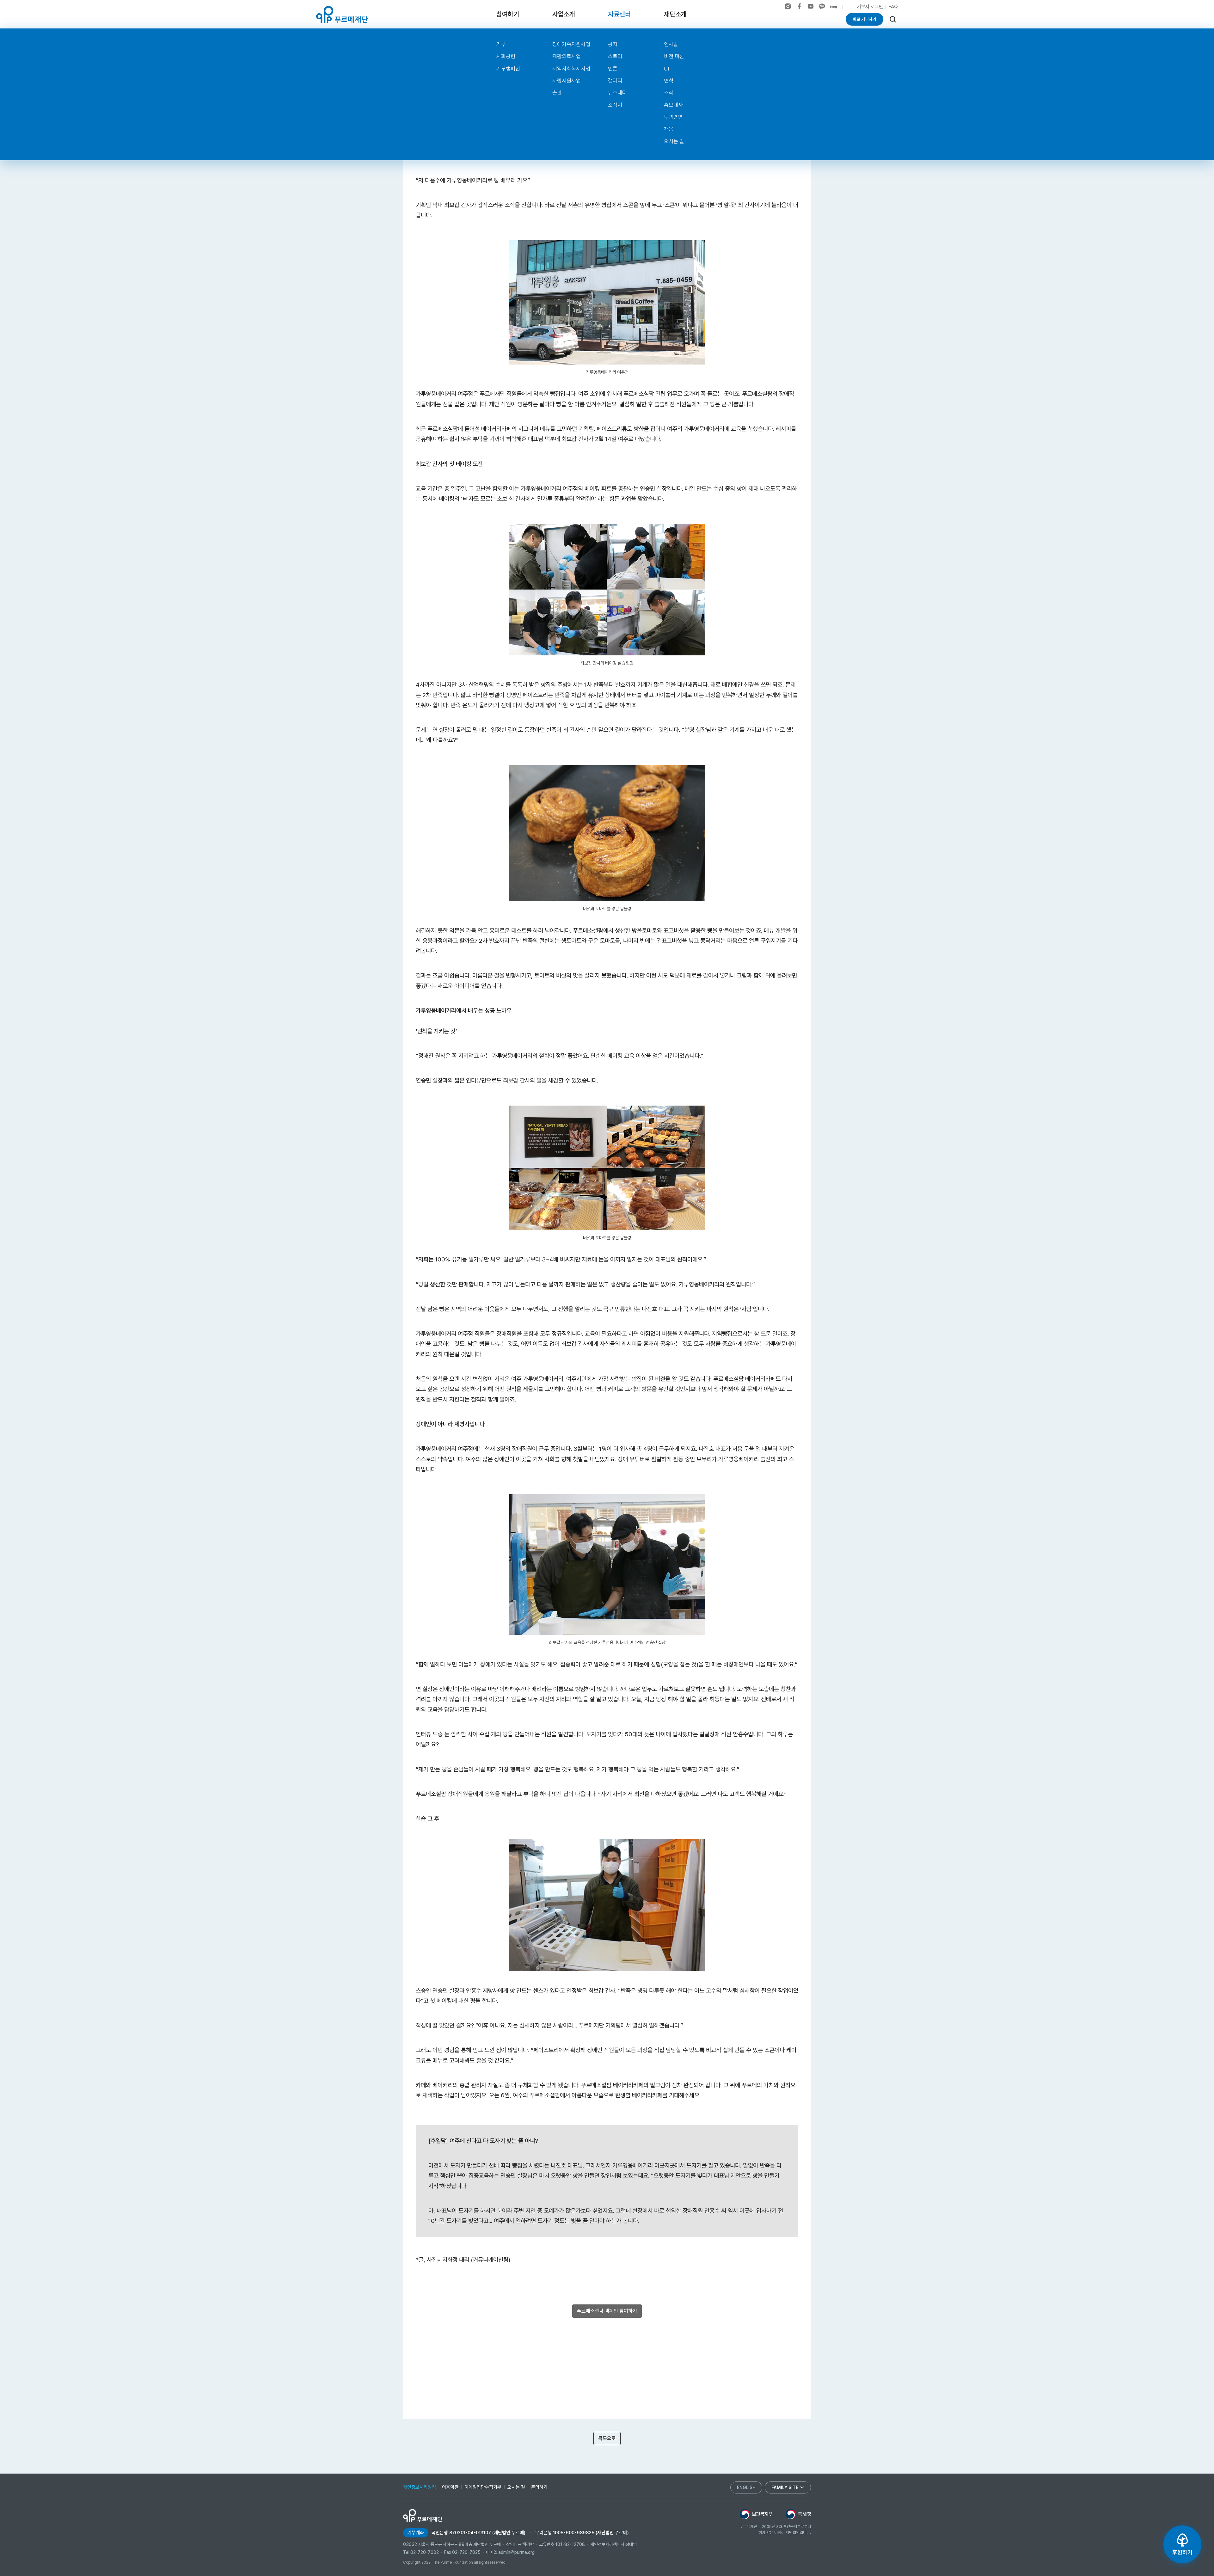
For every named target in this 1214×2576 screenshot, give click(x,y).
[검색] (893, 19)
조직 (669, 93)
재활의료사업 (567, 56)
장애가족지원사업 (571, 44)
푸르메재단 (342, 14)
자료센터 (619, 14)
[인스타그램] (788, 6)
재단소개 (675, 14)
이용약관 (450, 2487)
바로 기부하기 (865, 19)
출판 (557, 93)
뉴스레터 (617, 93)
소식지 (615, 105)
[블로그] (833, 7)
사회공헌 (506, 56)
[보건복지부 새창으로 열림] (756, 2514)
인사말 (671, 44)
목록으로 (607, 2438)
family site (785, 2487)
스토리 (615, 56)
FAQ (893, 7)
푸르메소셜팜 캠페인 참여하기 (607, 2311)
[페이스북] (799, 6)
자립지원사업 (567, 81)
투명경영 (673, 117)
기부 (501, 44)
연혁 (669, 81)
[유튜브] (811, 6)
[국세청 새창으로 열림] (798, 2514)
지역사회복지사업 (571, 69)
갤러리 (615, 81)
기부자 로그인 (870, 7)
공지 (613, 44)
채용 (669, 129)
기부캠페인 (508, 69)
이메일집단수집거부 (483, 2487)
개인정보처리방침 (420, 2487)
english (746, 2487)
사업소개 (564, 14)
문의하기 (539, 2487)
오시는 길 (674, 141)
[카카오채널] (822, 6)
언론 (613, 69)
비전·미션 (674, 56)
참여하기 (508, 14)
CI (666, 69)
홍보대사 (673, 105)
